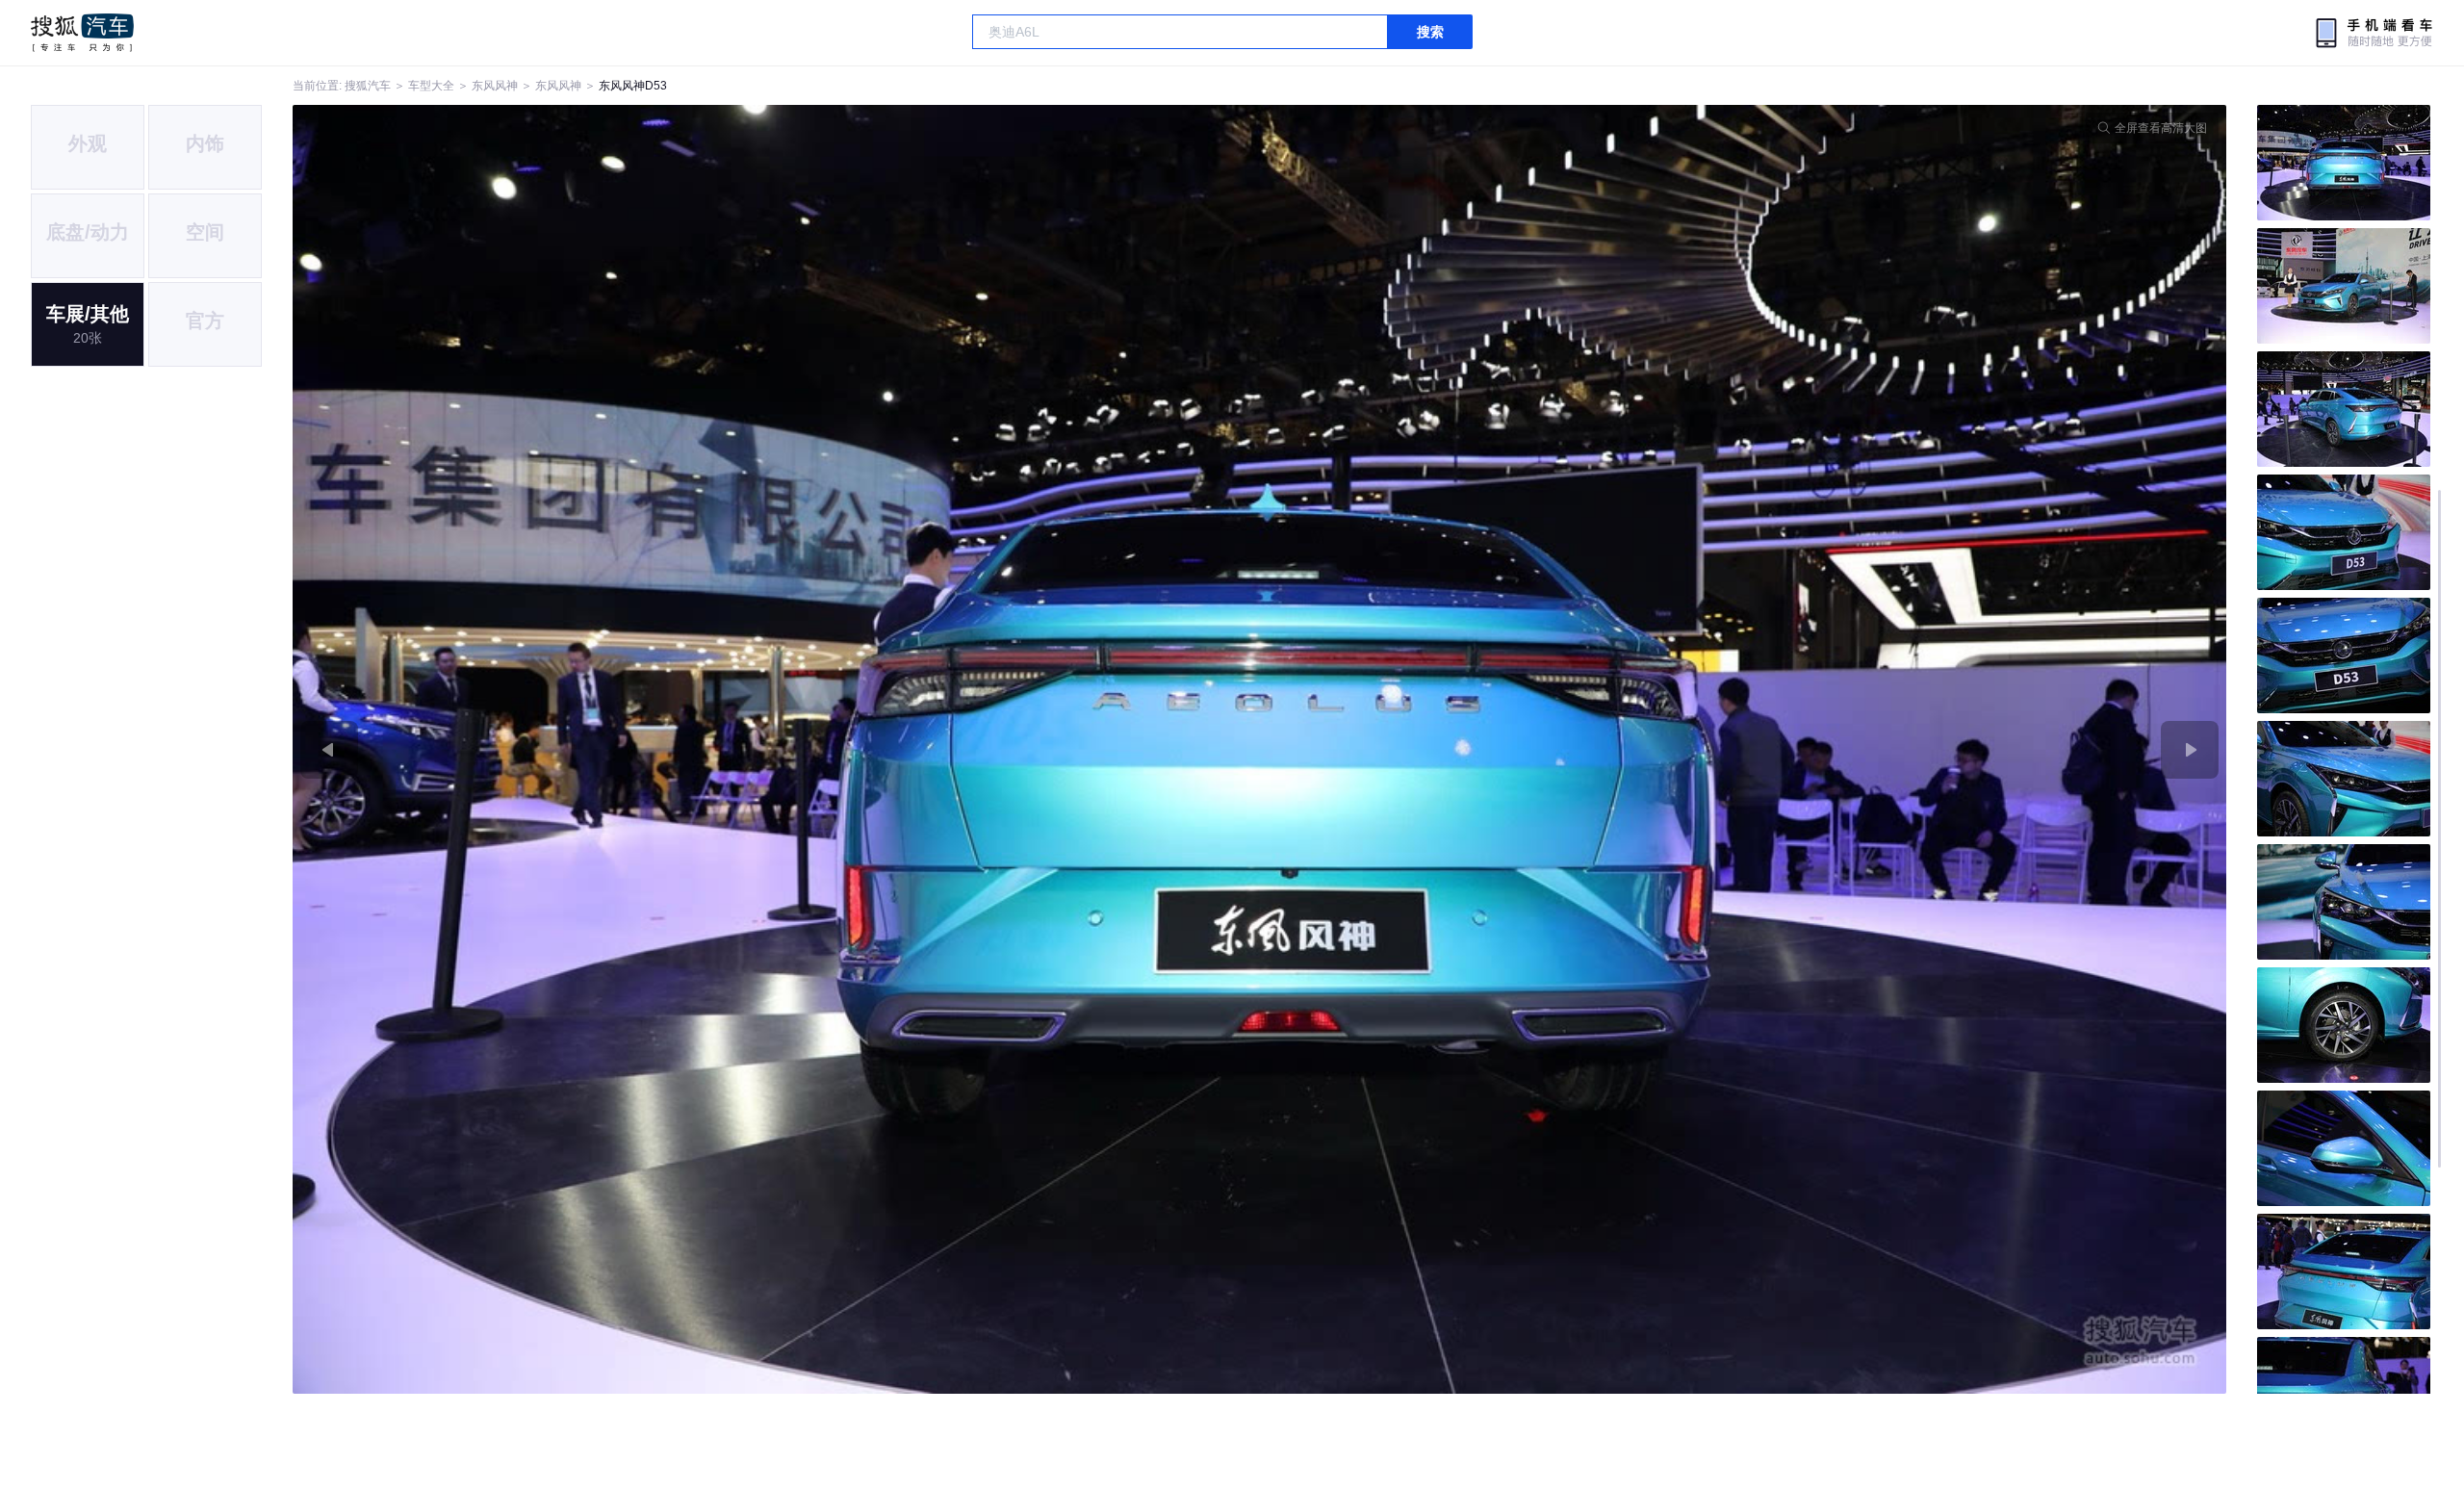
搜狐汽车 (82, 33)
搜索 (1430, 32)
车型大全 (431, 86)
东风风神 (495, 86)
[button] (776, 749)
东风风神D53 (633, 86)
